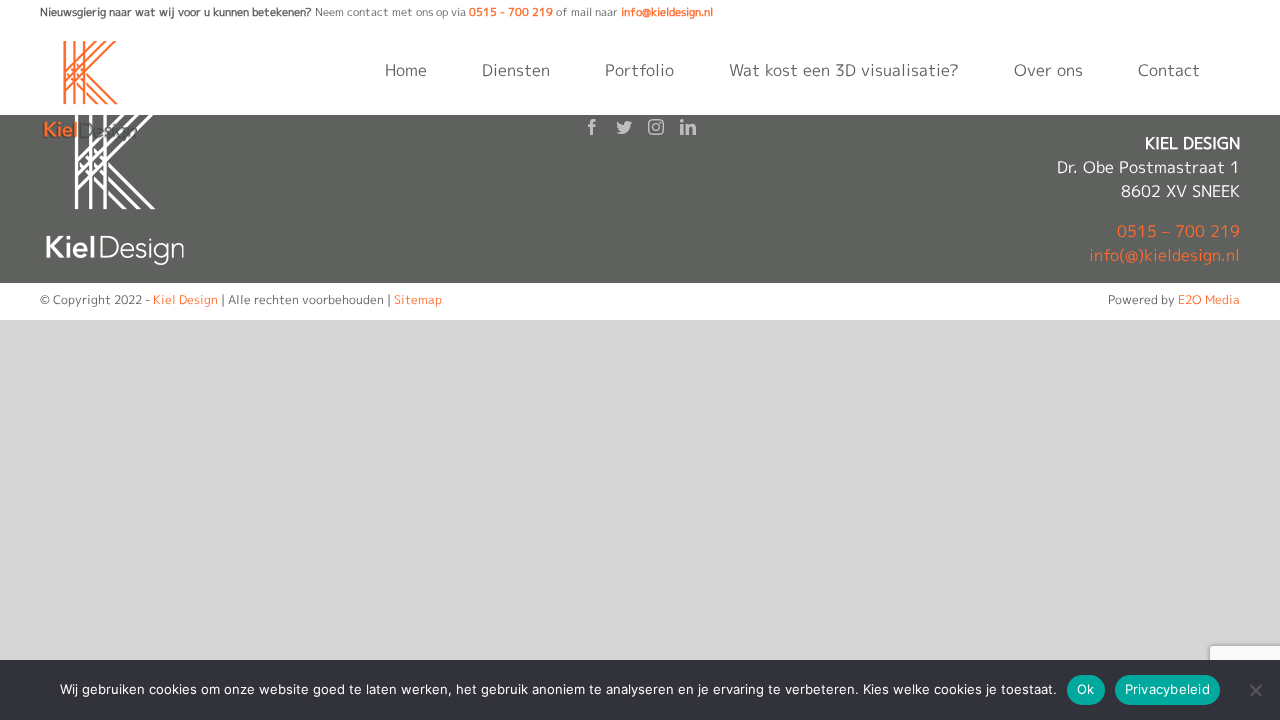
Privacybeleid (1167, 689)
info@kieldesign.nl (667, 12)
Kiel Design (185, 299)
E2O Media (1209, 299)
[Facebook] (592, 127)
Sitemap (418, 299)
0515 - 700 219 (511, 12)
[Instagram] (656, 127)
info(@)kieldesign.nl (1164, 255)
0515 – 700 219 (1178, 231)
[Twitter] (624, 127)
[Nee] (1255, 690)
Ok (1086, 689)
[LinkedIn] (688, 127)
